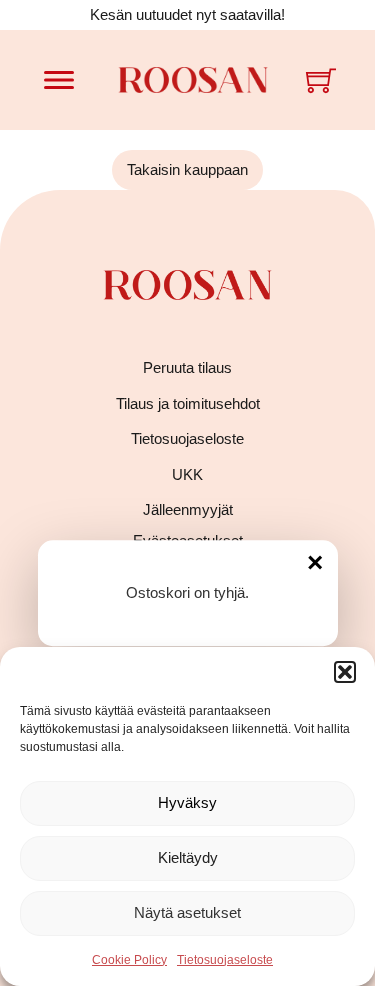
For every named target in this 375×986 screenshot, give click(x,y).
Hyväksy (187, 802)
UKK (187, 474)
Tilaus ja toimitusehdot (188, 403)
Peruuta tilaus (187, 367)
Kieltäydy (188, 857)
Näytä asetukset (187, 912)
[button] (345, 672)
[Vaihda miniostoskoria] (321, 80)
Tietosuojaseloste (225, 960)
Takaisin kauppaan (187, 169)
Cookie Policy (129, 960)
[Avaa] (59, 80)
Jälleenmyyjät (188, 509)
